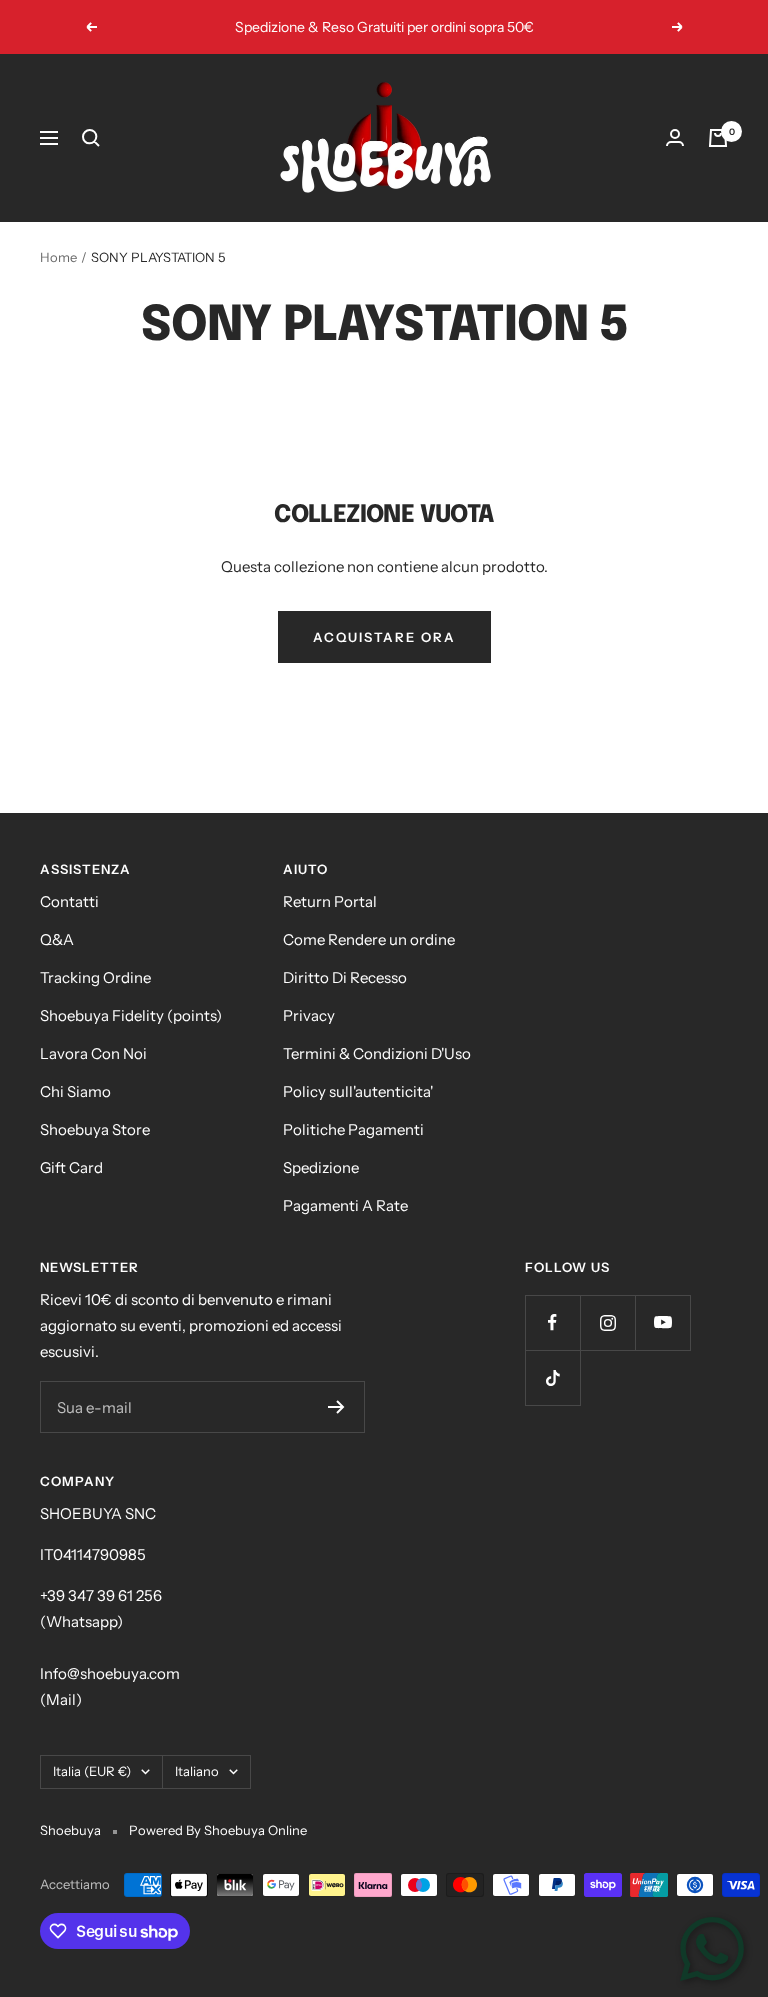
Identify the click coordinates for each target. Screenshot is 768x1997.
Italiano (197, 1771)
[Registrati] (336, 1407)
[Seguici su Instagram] (607, 1322)
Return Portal (330, 901)
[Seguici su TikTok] (552, 1377)
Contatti (69, 901)
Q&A (57, 939)
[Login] (675, 137)
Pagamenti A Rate (345, 1205)
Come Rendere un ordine (369, 939)
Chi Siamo (75, 1091)
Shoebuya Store (95, 1129)
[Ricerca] (91, 138)
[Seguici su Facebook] (552, 1322)
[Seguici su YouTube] (662, 1322)
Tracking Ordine (95, 977)
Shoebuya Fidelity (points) (131, 1015)
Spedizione (321, 1167)
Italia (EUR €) (92, 1771)
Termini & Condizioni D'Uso (377, 1053)
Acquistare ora (384, 637)
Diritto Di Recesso (345, 977)
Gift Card (71, 1167)
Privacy (309, 1015)
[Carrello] (718, 138)
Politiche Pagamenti (353, 1129)
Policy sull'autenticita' (358, 1091)
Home (58, 257)
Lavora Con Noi (93, 1053)
